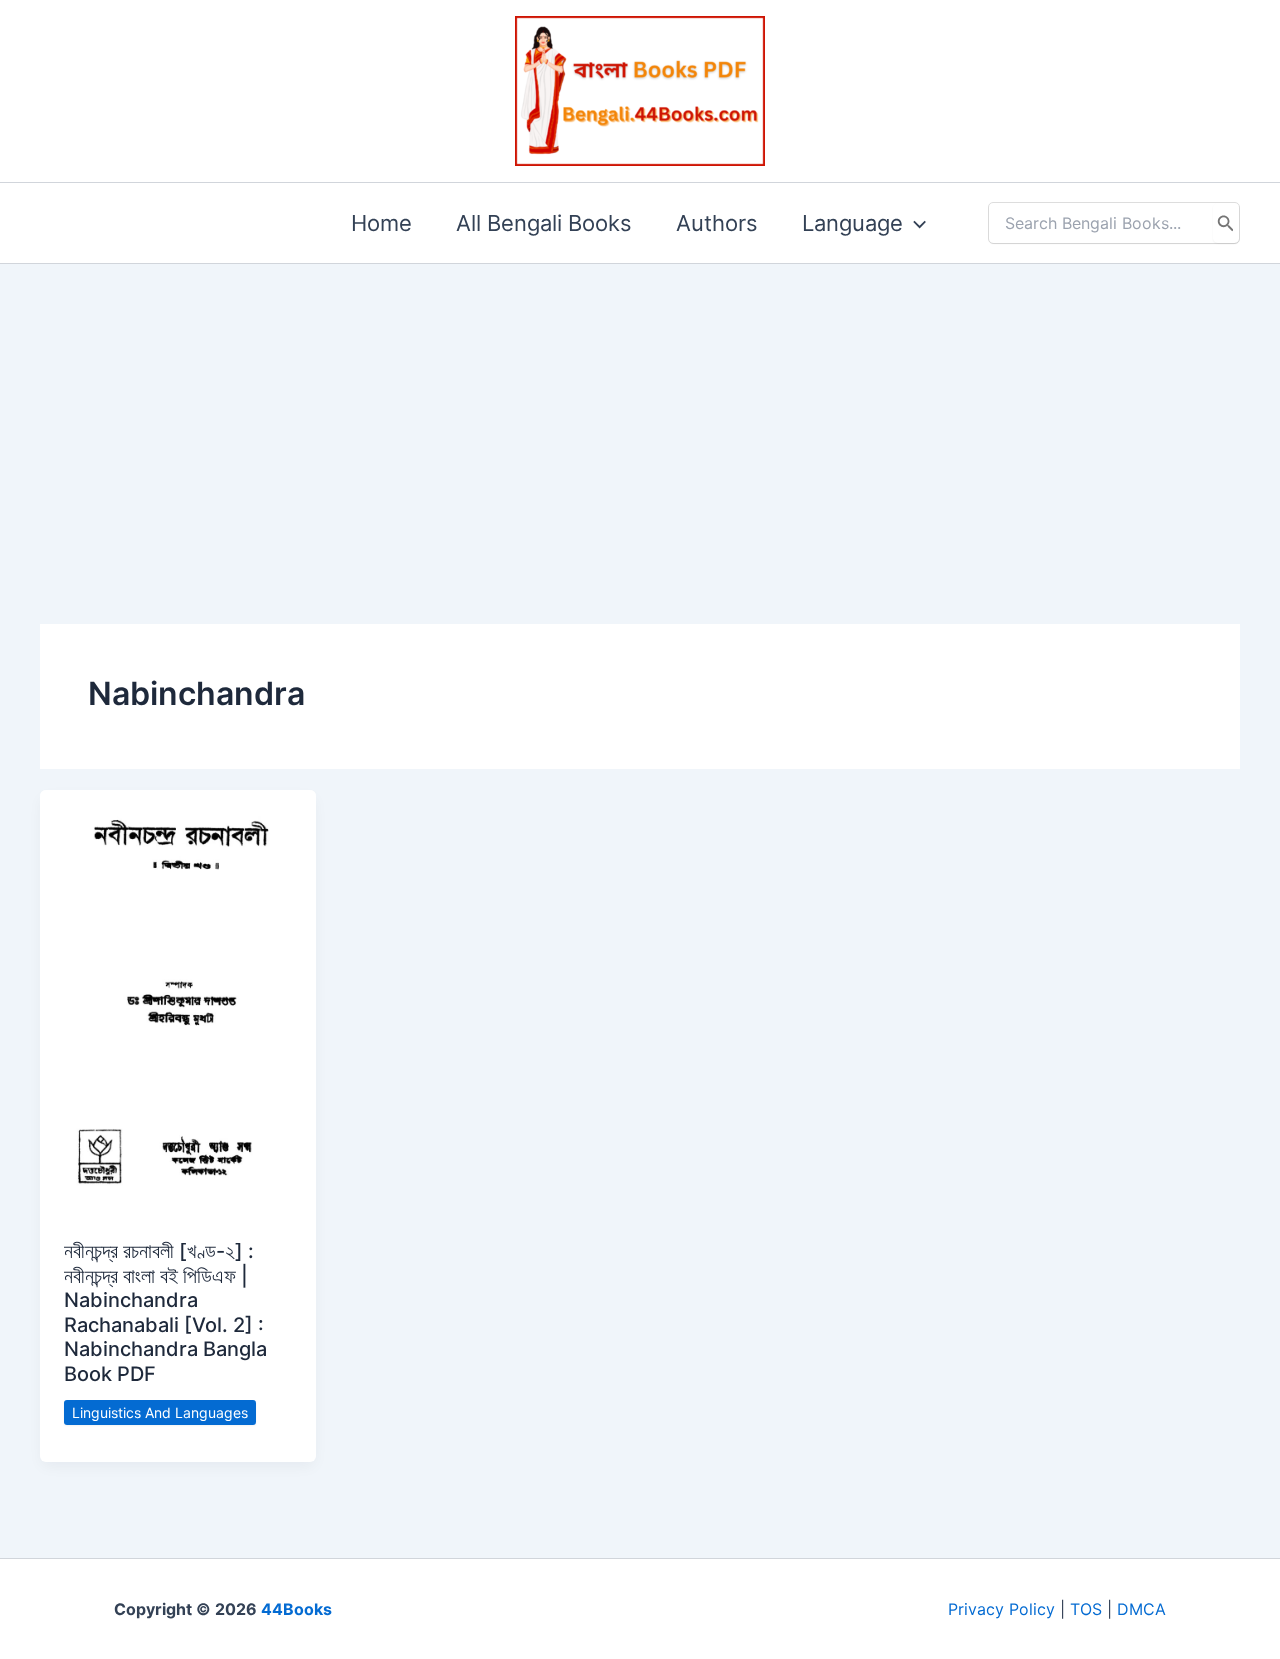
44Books (296, 1609)
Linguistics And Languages (160, 1412)
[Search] (1226, 223)
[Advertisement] (640, 412)
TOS (1086, 1609)
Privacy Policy (1001, 1609)
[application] (914, 223)
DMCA (1141, 1609)
